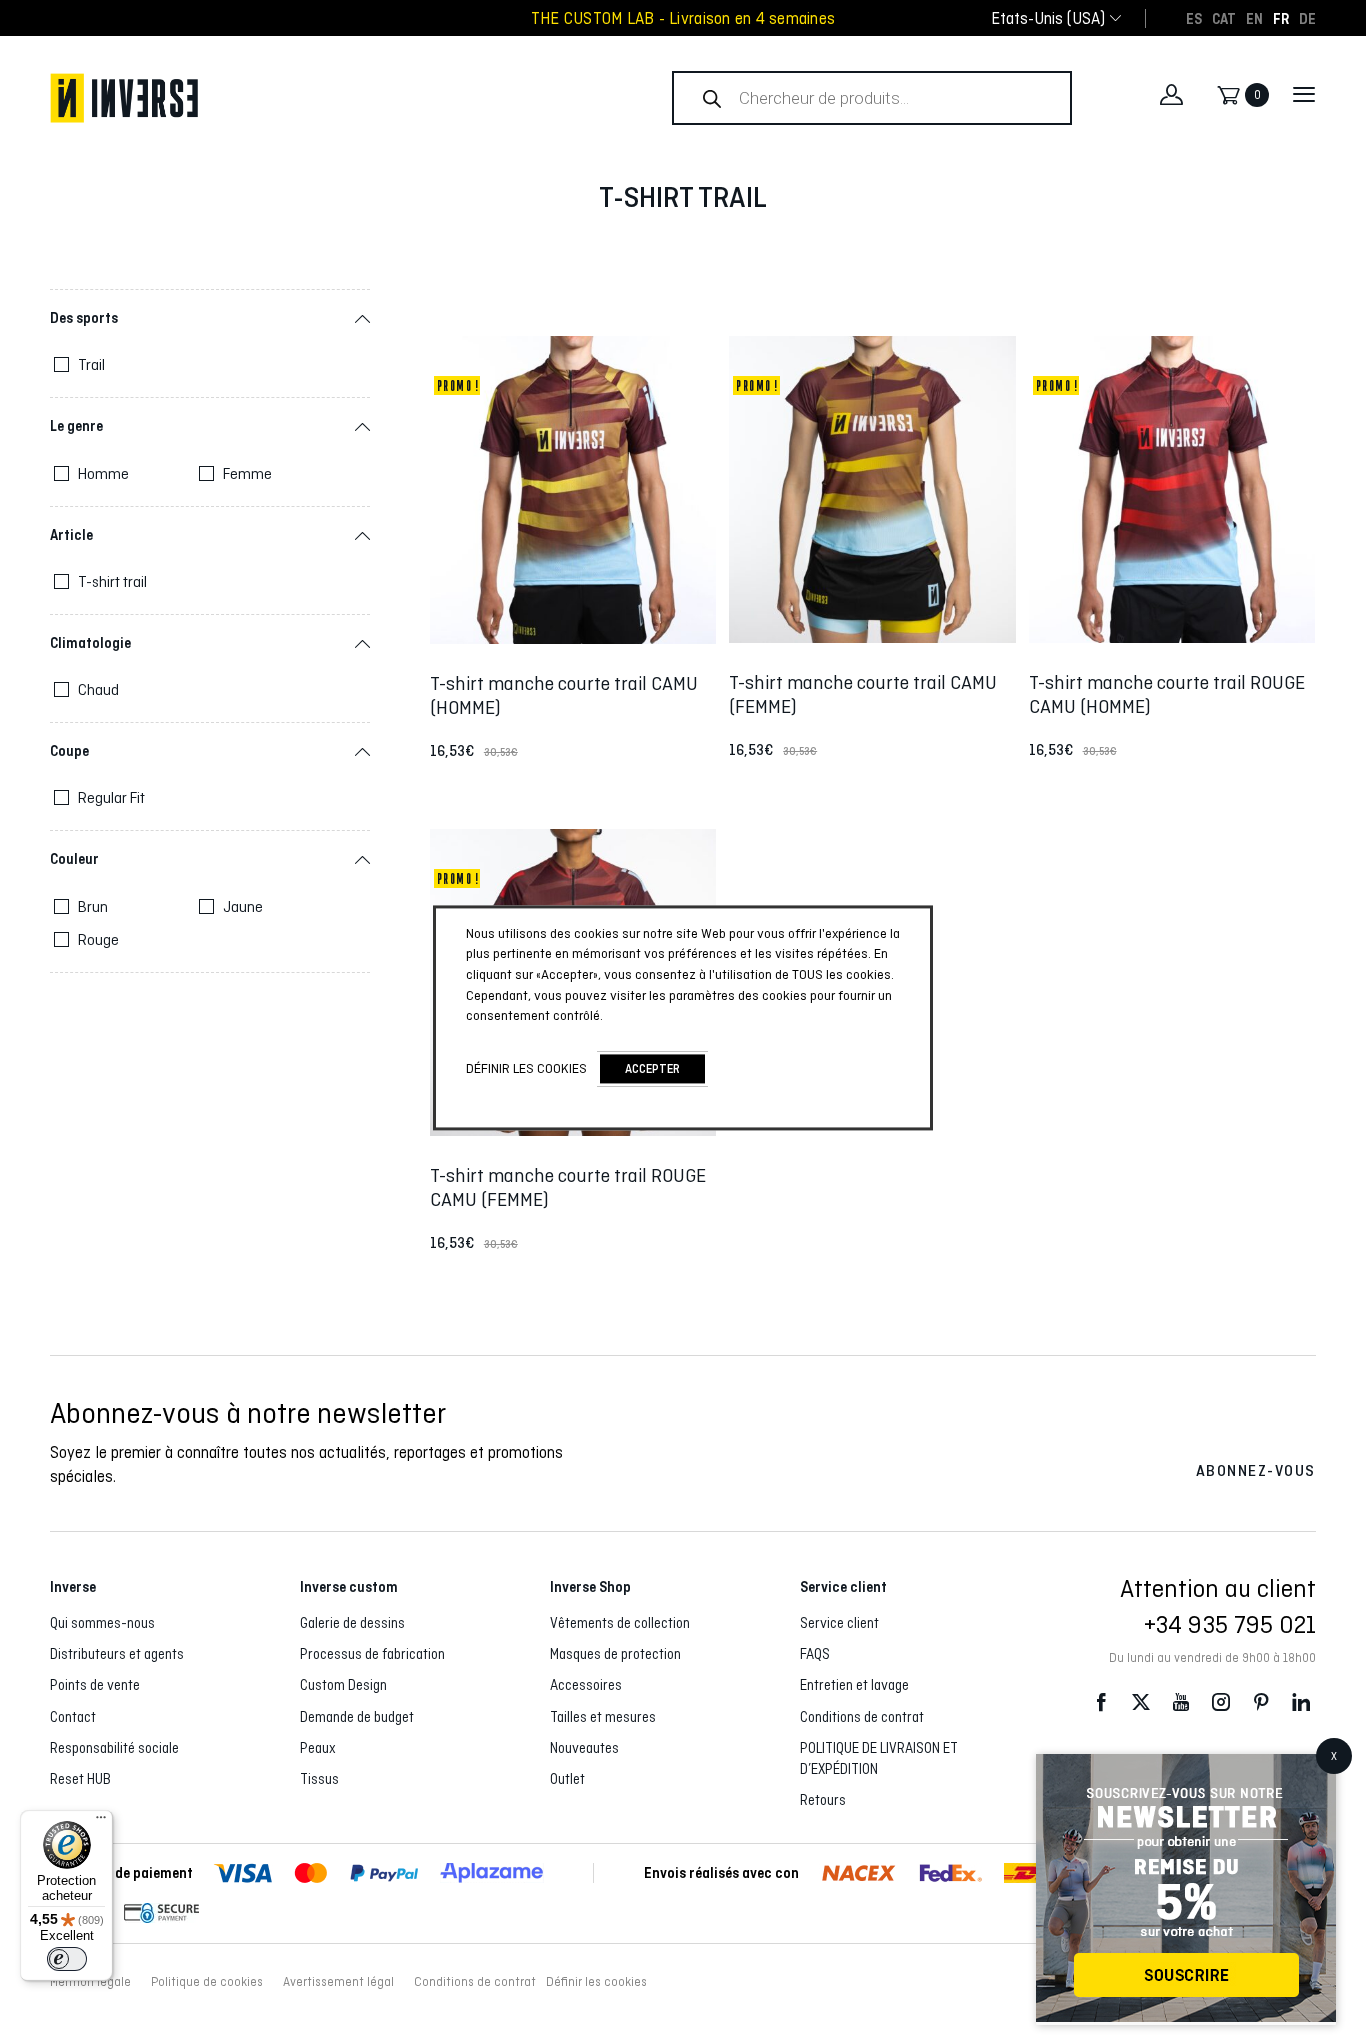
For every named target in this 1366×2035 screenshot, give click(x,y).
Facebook (1101, 1702)
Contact (73, 1717)
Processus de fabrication (372, 1654)
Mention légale (90, 1982)
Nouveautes (584, 1748)
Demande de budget (357, 1717)
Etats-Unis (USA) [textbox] (1048, 18)
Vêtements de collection (620, 1623)
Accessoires (586, 1685)
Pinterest (1261, 1702)
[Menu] (101, 1822)
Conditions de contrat (862, 1717)
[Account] (1171, 95)
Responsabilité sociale (114, 1748)
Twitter (1141, 1702)
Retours (823, 1800)
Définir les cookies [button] (596, 1982)
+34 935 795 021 (1230, 1624)
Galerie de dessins (352, 1623)
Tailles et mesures (603, 1717)
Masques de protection (615, 1654)
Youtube (1181, 1702)
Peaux (318, 1748)
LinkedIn (1301, 1702)
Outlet (567, 1779)
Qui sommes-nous (102, 1623)
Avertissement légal (338, 1982)
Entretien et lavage (854, 1685)
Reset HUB (80, 1779)
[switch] (67, 1959)
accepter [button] (652, 1068)
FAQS (815, 1654)
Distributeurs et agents (117, 1654)
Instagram (1221, 1702)
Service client (839, 1623)
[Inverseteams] (313, 98)
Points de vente (95, 1685)
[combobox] (1048, 18)
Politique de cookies (207, 1982)
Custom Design (343, 1685)
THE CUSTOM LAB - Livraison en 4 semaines (683, 18)
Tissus (319, 1779)
